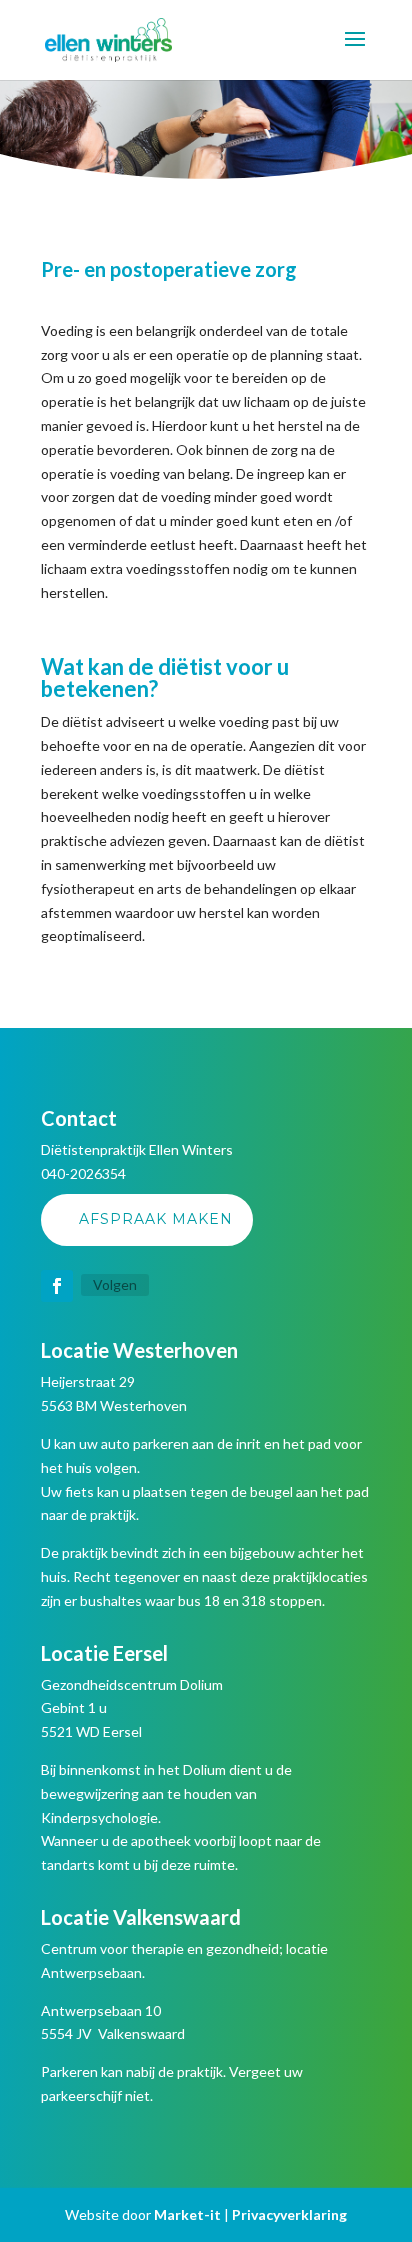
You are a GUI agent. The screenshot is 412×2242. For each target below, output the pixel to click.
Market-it (187, 2214)
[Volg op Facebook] (57, 1286)
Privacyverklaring (289, 2214)
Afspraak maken (156, 1219)
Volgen (115, 1284)
